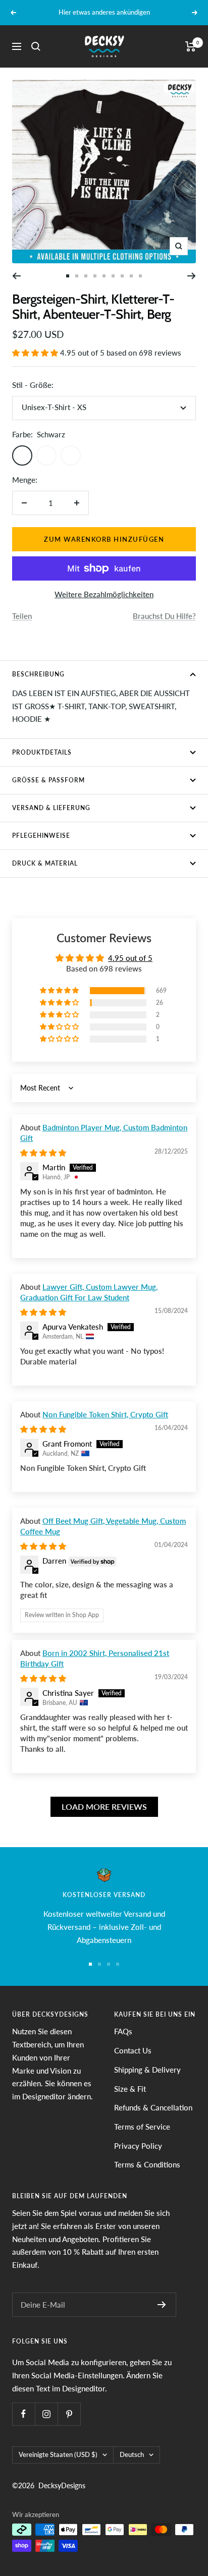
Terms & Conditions (147, 2164)
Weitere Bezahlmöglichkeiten (104, 594)
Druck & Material (45, 863)
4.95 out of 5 (130, 958)
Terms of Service (142, 2127)
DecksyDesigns (62, 2485)
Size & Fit (130, 2089)
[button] (36, 353)
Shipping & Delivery (147, 2070)
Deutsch (132, 2454)
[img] (43, 1153)
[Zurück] (16, 276)
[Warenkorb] (191, 46)
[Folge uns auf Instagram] (46, 2414)
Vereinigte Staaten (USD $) (58, 2454)
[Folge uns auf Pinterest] (69, 2414)
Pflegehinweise (41, 836)
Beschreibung (38, 674)
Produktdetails (42, 752)
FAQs (123, 2031)
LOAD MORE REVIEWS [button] (104, 1807)
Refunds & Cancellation (153, 2107)
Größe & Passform (48, 780)
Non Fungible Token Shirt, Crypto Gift (105, 1414)
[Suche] (36, 46)
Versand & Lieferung (51, 808)
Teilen (22, 616)
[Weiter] (192, 276)
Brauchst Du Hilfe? (164, 616)
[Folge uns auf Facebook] (23, 2414)
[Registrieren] (162, 2305)
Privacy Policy (138, 2146)
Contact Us (133, 2050)
